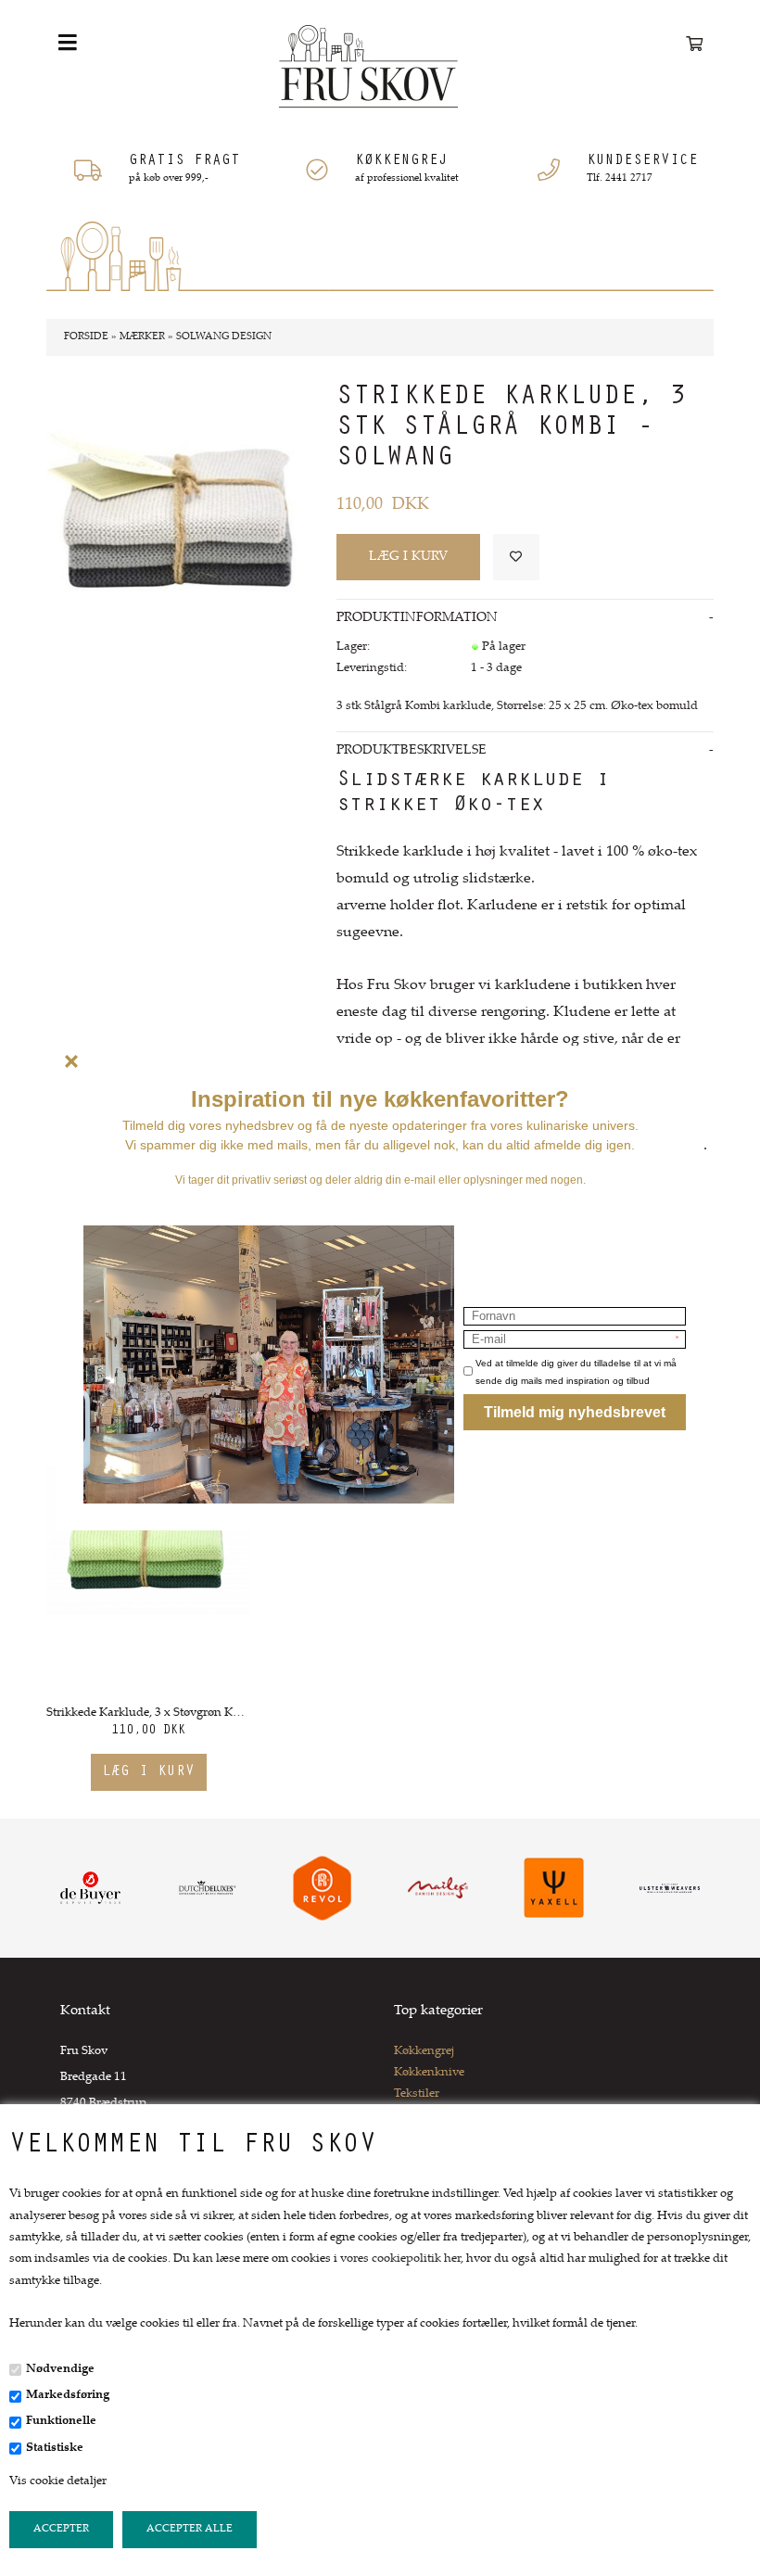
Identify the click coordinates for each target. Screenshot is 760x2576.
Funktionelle (61, 2421)
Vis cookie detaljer (58, 2481)
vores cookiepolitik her (400, 2259)
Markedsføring (68, 2395)
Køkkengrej (424, 2051)
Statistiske (55, 2448)
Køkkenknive (429, 2073)
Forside (86, 337)
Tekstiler (417, 2094)
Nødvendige (60, 2369)
